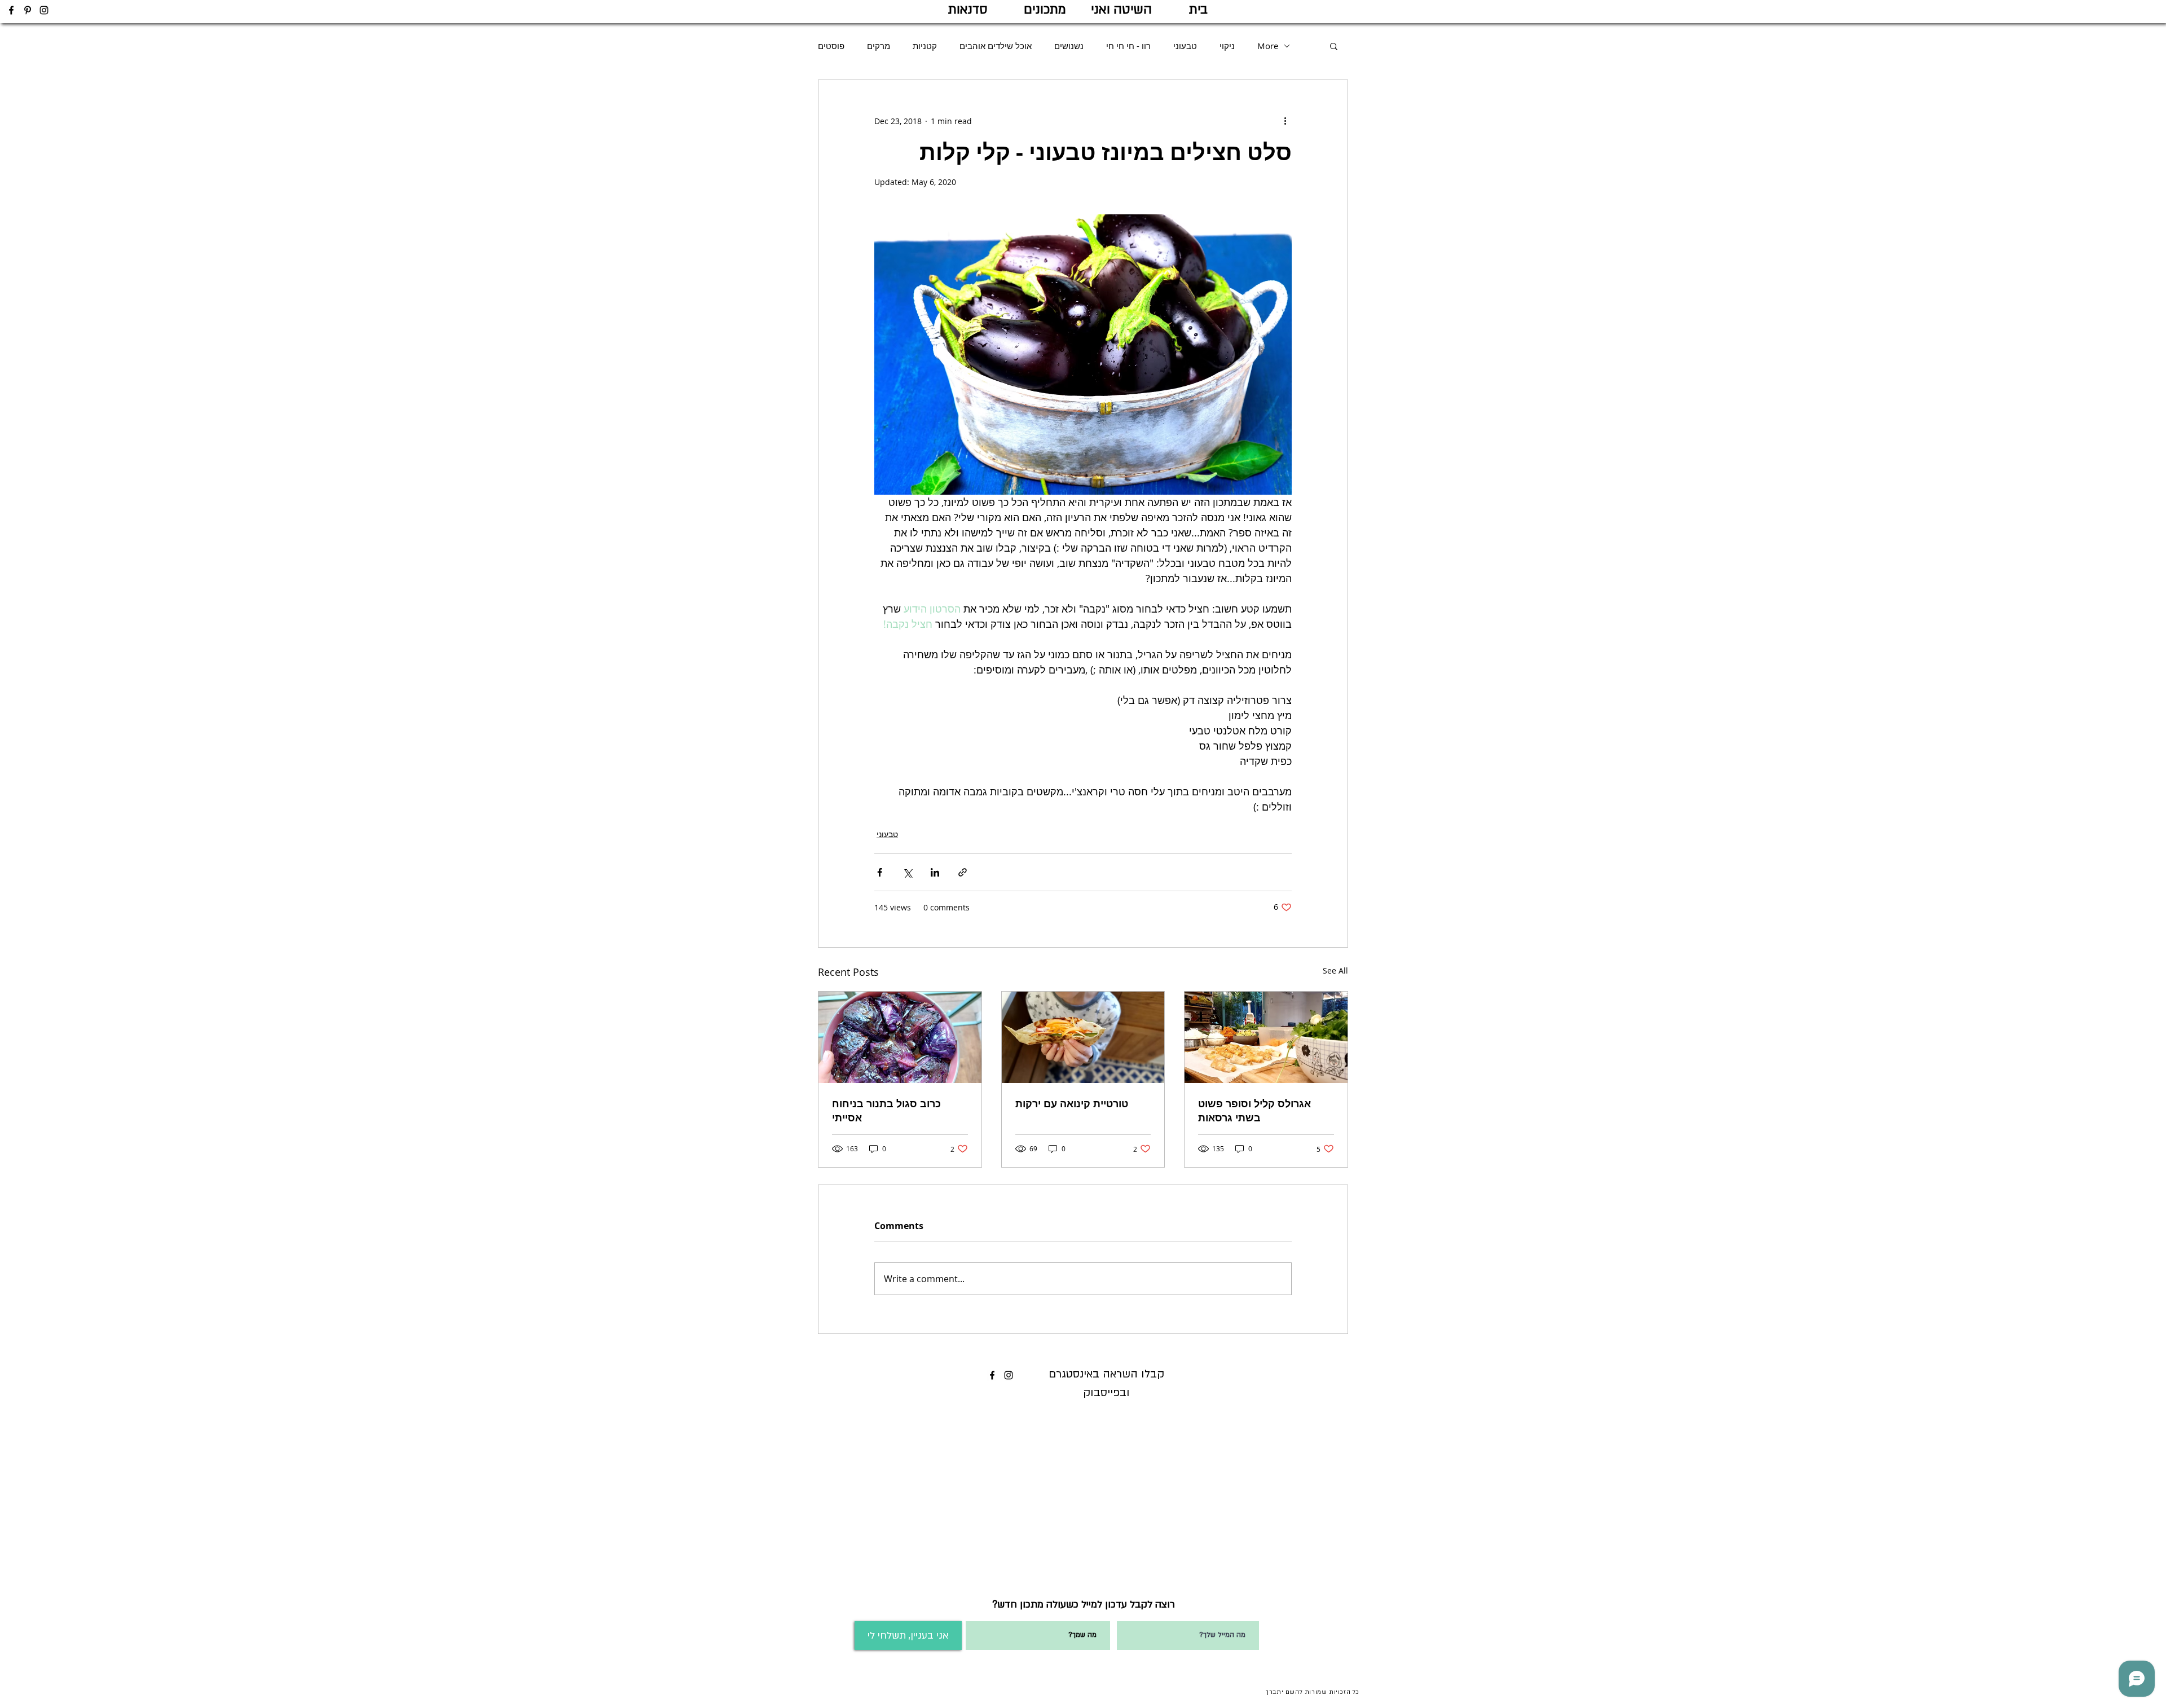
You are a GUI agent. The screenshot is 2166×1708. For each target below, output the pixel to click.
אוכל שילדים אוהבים (996, 46)
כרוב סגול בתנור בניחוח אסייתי (886, 1111)
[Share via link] (963, 872)
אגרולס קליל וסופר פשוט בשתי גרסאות (1254, 1111)
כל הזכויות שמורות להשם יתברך (1313, 1692)
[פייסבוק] (11, 10)
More (1268, 46)
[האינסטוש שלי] (44, 10)
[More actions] (1285, 121)
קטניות (925, 46)
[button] (1334, 46)
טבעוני (1185, 46)
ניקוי (1227, 46)
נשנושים (1069, 46)
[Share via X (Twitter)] (907, 872)
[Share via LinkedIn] (935, 872)
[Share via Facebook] (880, 872)
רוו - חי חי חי (1128, 46)
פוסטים (831, 46)
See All (1335, 970)
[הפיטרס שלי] (28, 10)
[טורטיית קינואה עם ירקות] (1083, 1037)
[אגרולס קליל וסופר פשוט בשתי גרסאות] (1266, 1037)
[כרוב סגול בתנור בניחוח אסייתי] (900, 1037)
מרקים (879, 46)
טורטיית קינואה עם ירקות (1072, 1104)
